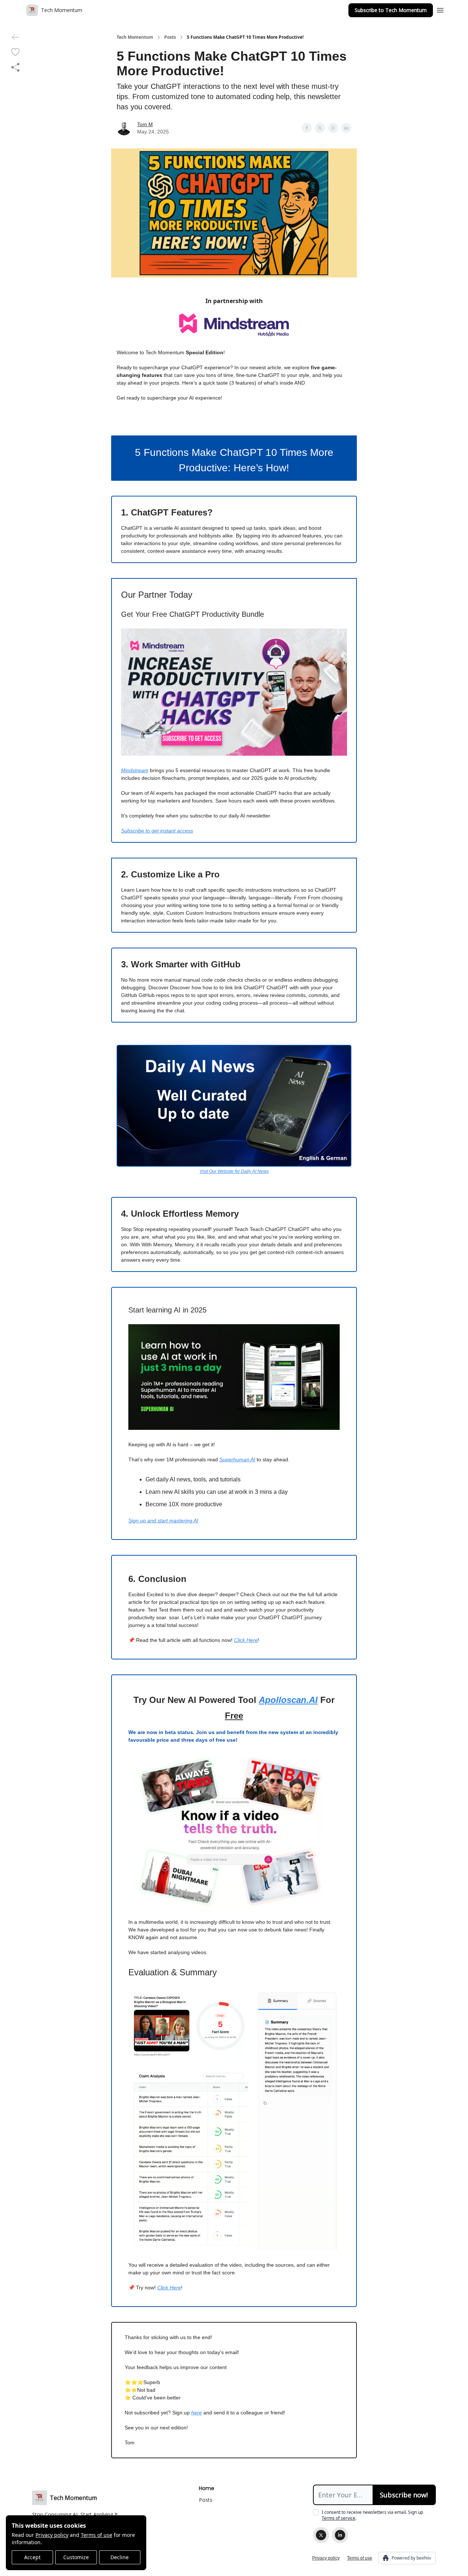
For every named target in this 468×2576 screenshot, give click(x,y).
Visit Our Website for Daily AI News (234, 1171)
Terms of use (97, 2535)
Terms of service (339, 2518)
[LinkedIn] (340, 2535)
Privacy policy (52, 2535)
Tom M (145, 124)
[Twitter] (321, 2535)
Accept (32, 2557)
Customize (76, 2557)
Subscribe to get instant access (157, 831)
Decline (120, 2557)
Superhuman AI (237, 1459)
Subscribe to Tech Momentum (391, 10)
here (197, 2413)
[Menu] (440, 9)
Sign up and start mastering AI (163, 1521)
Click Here (246, 1640)
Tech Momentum (135, 37)
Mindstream (135, 770)
